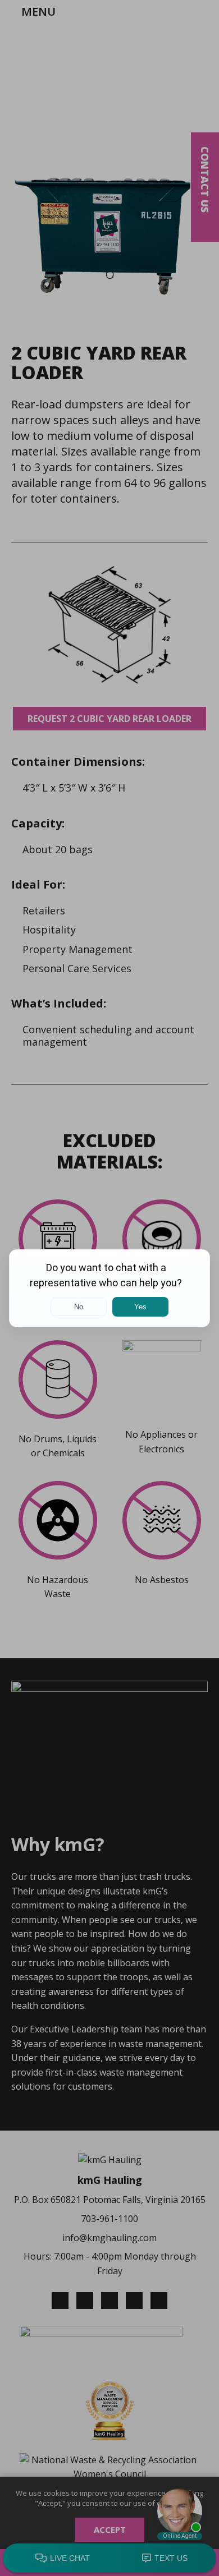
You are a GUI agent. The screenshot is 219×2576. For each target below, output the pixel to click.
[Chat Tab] (109, 1288)
